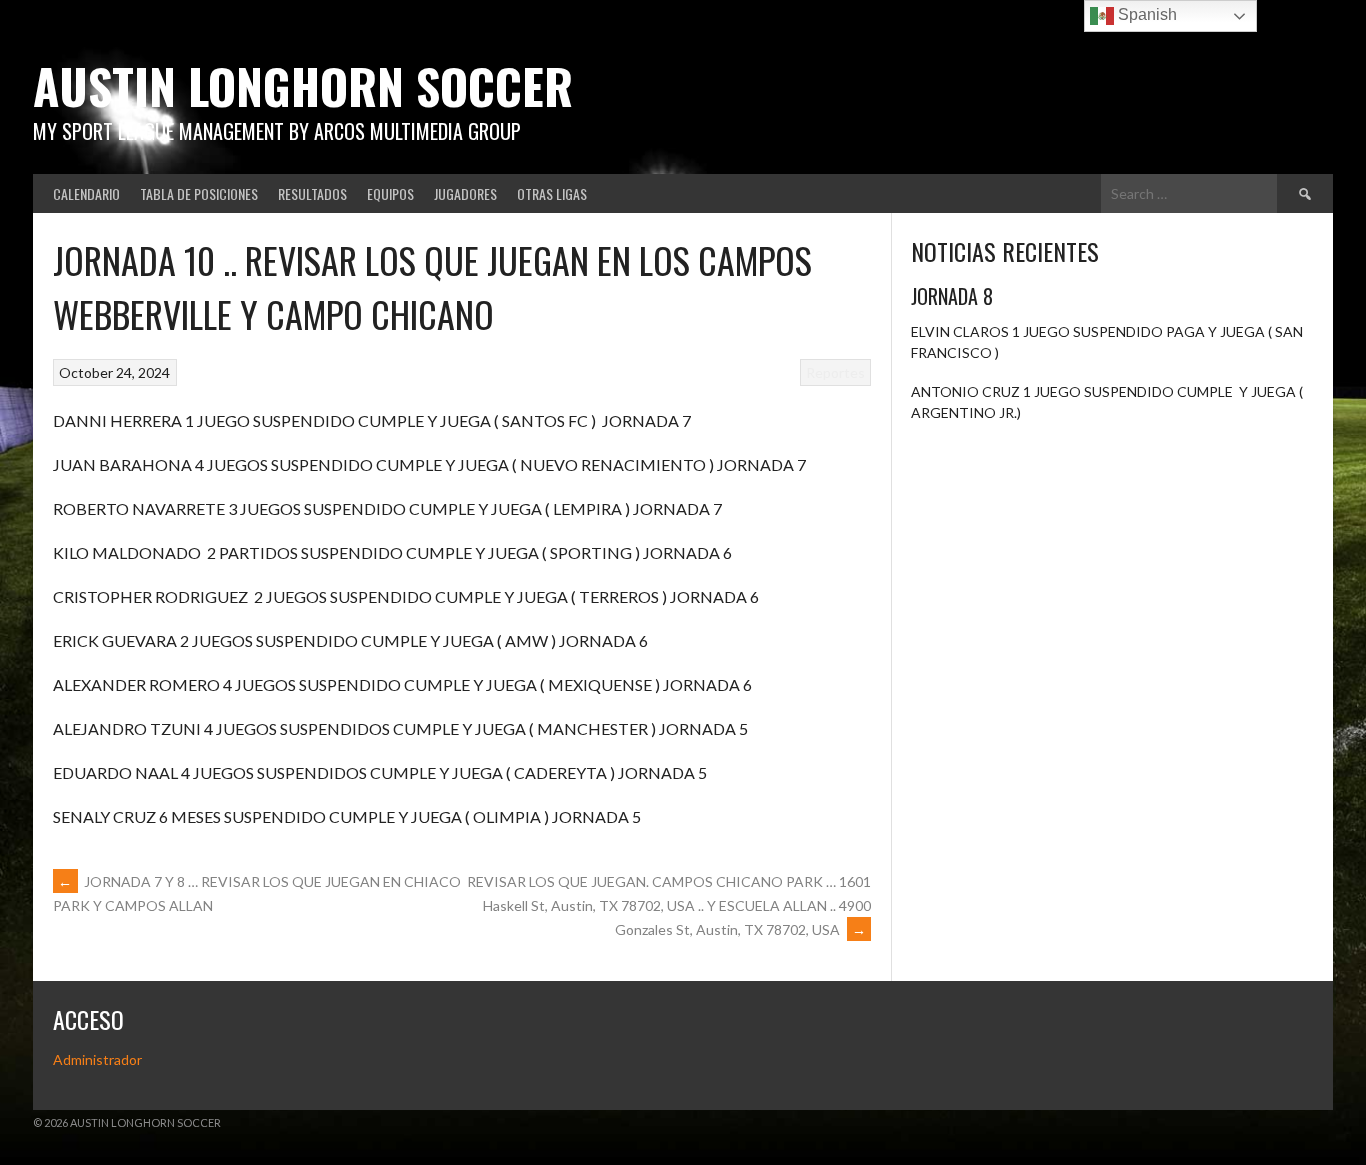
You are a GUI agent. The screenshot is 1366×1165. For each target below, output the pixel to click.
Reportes (835, 372)
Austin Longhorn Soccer (303, 85)
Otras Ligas (552, 193)
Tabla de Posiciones (199, 193)
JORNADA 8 (952, 296)
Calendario (86, 193)
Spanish (1145, 14)
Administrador (97, 1059)
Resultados (312, 193)
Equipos (390, 193)
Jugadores (465, 193)
